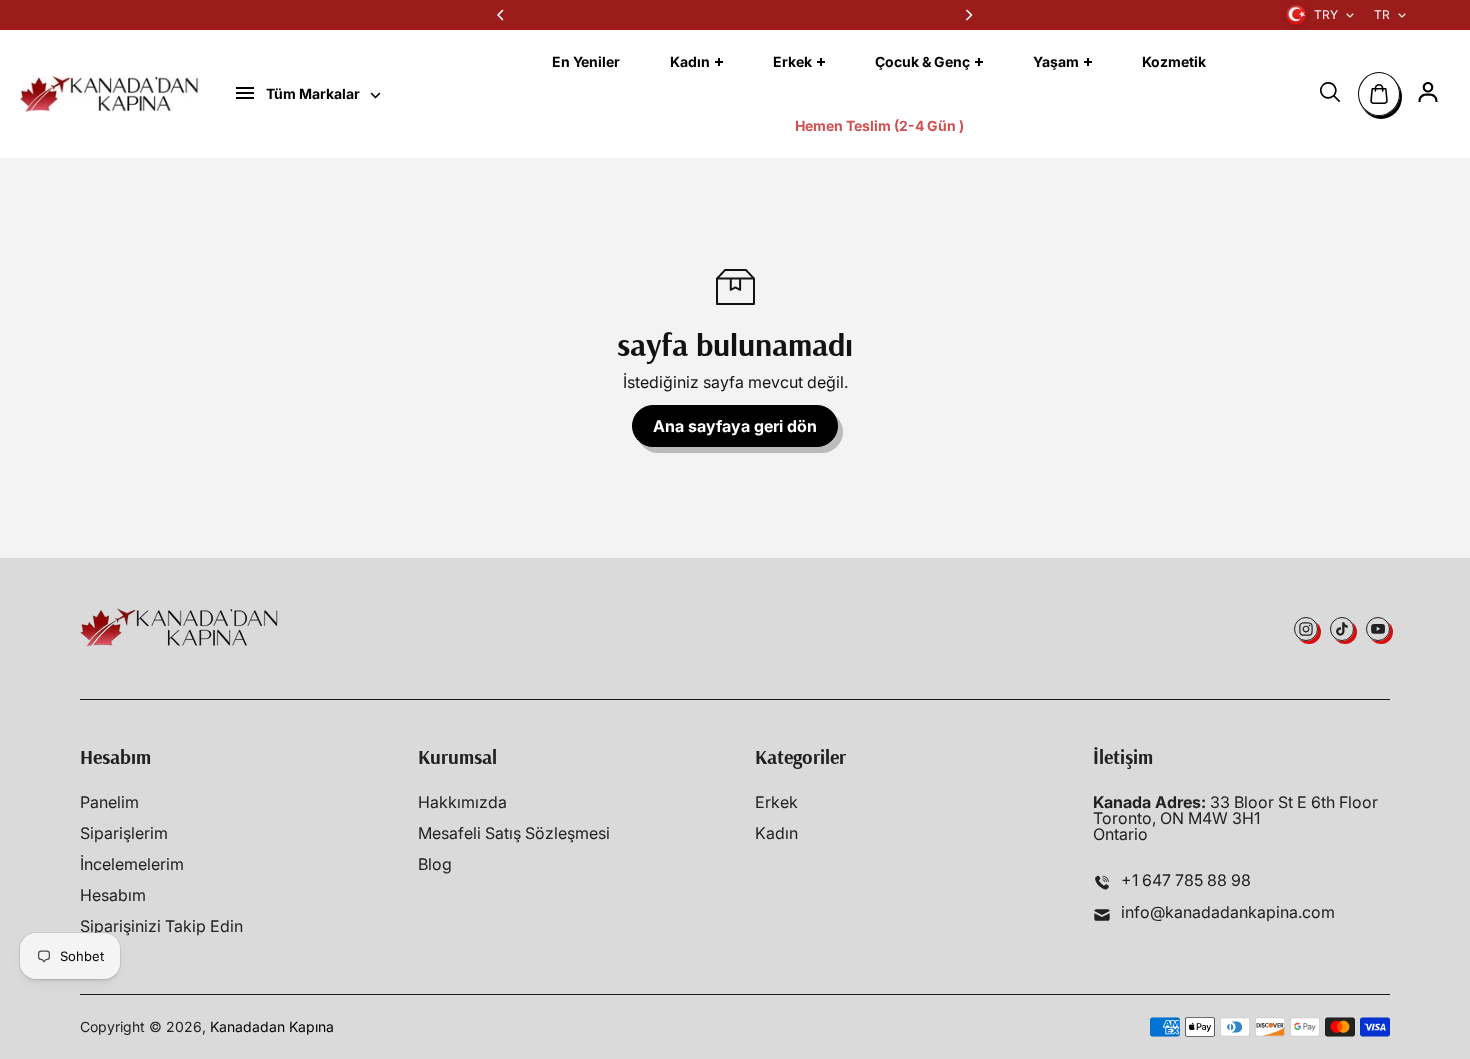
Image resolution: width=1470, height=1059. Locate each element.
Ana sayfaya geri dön (735, 426)
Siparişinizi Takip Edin (161, 926)
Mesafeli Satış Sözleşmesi (514, 833)
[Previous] (502, 15)
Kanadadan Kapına (272, 1026)
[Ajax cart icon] (1379, 94)
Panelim (109, 802)
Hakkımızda (462, 802)
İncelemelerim (132, 864)
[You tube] (1378, 629)
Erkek (776, 802)
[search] (1330, 92)
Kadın (776, 833)
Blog (435, 864)
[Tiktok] (1342, 629)
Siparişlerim (124, 833)
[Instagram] (1306, 629)
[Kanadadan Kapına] (110, 94)
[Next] (968, 15)
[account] (1428, 92)
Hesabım (113, 895)
